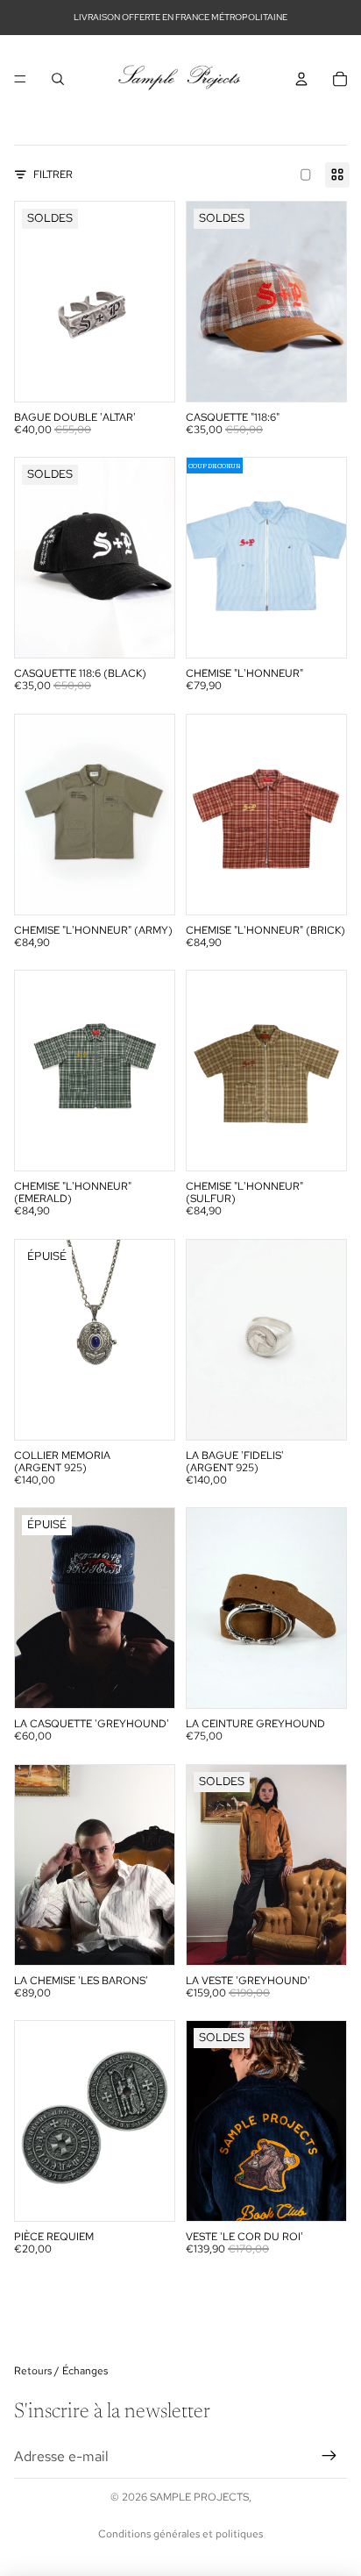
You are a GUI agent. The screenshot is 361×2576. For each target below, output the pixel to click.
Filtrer (53, 174)
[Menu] (20, 79)
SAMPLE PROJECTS (199, 2497)
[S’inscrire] (329, 2457)
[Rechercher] (58, 79)
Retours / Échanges (61, 2371)
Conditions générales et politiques (180, 2534)
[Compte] (301, 79)
